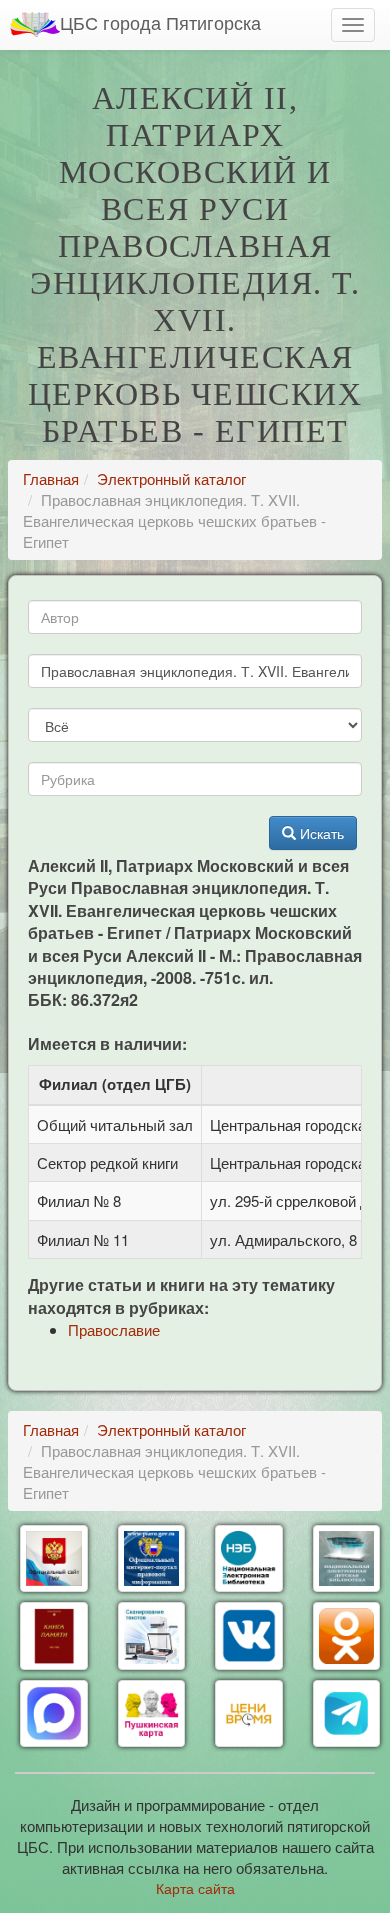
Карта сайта (195, 1888)
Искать (320, 833)
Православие (114, 1329)
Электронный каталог (171, 478)
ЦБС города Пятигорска (160, 22)
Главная (51, 478)
